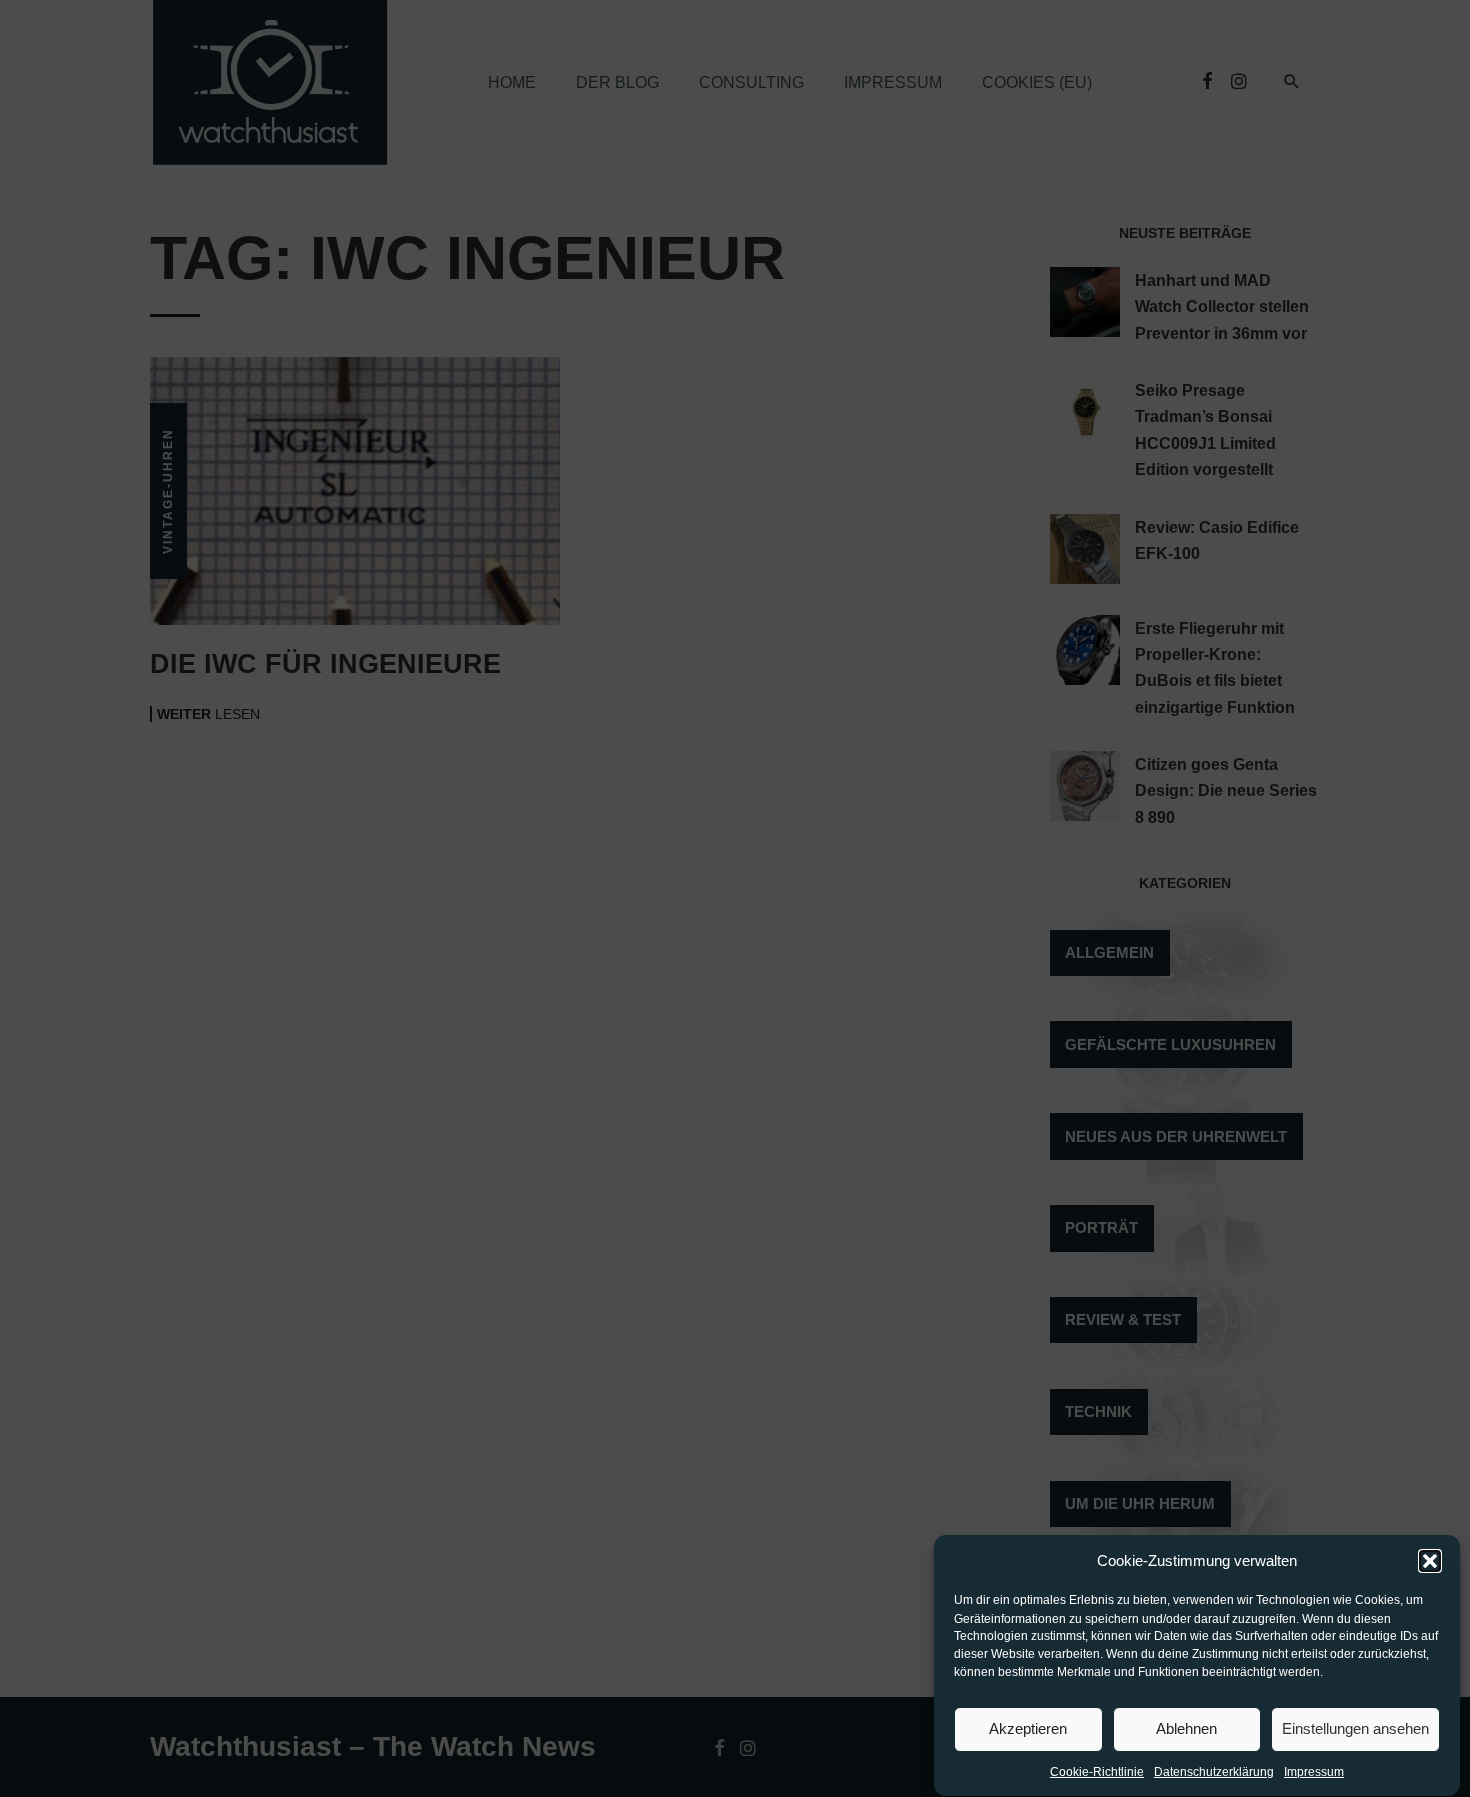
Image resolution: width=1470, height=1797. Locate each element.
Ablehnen (1186, 1728)
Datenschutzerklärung (1214, 1773)
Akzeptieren (1028, 1728)
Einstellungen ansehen (1355, 1728)
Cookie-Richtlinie (1097, 1773)
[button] (1430, 1561)
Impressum (1314, 1773)
